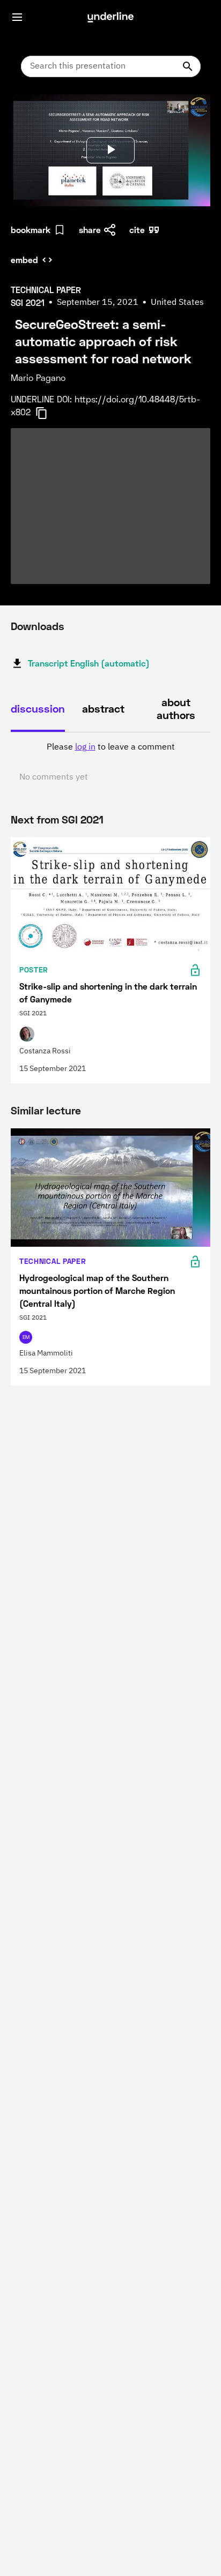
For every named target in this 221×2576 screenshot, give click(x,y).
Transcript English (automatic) (89, 663)
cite (137, 230)
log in (85, 747)
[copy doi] (48, 413)
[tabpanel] (110, 762)
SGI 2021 (83, 819)
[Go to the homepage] (110, 17)
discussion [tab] (38, 708)
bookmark (31, 230)
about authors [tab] (176, 708)
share (90, 230)
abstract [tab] (103, 708)
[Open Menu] (17, 17)
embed (24, 260)
